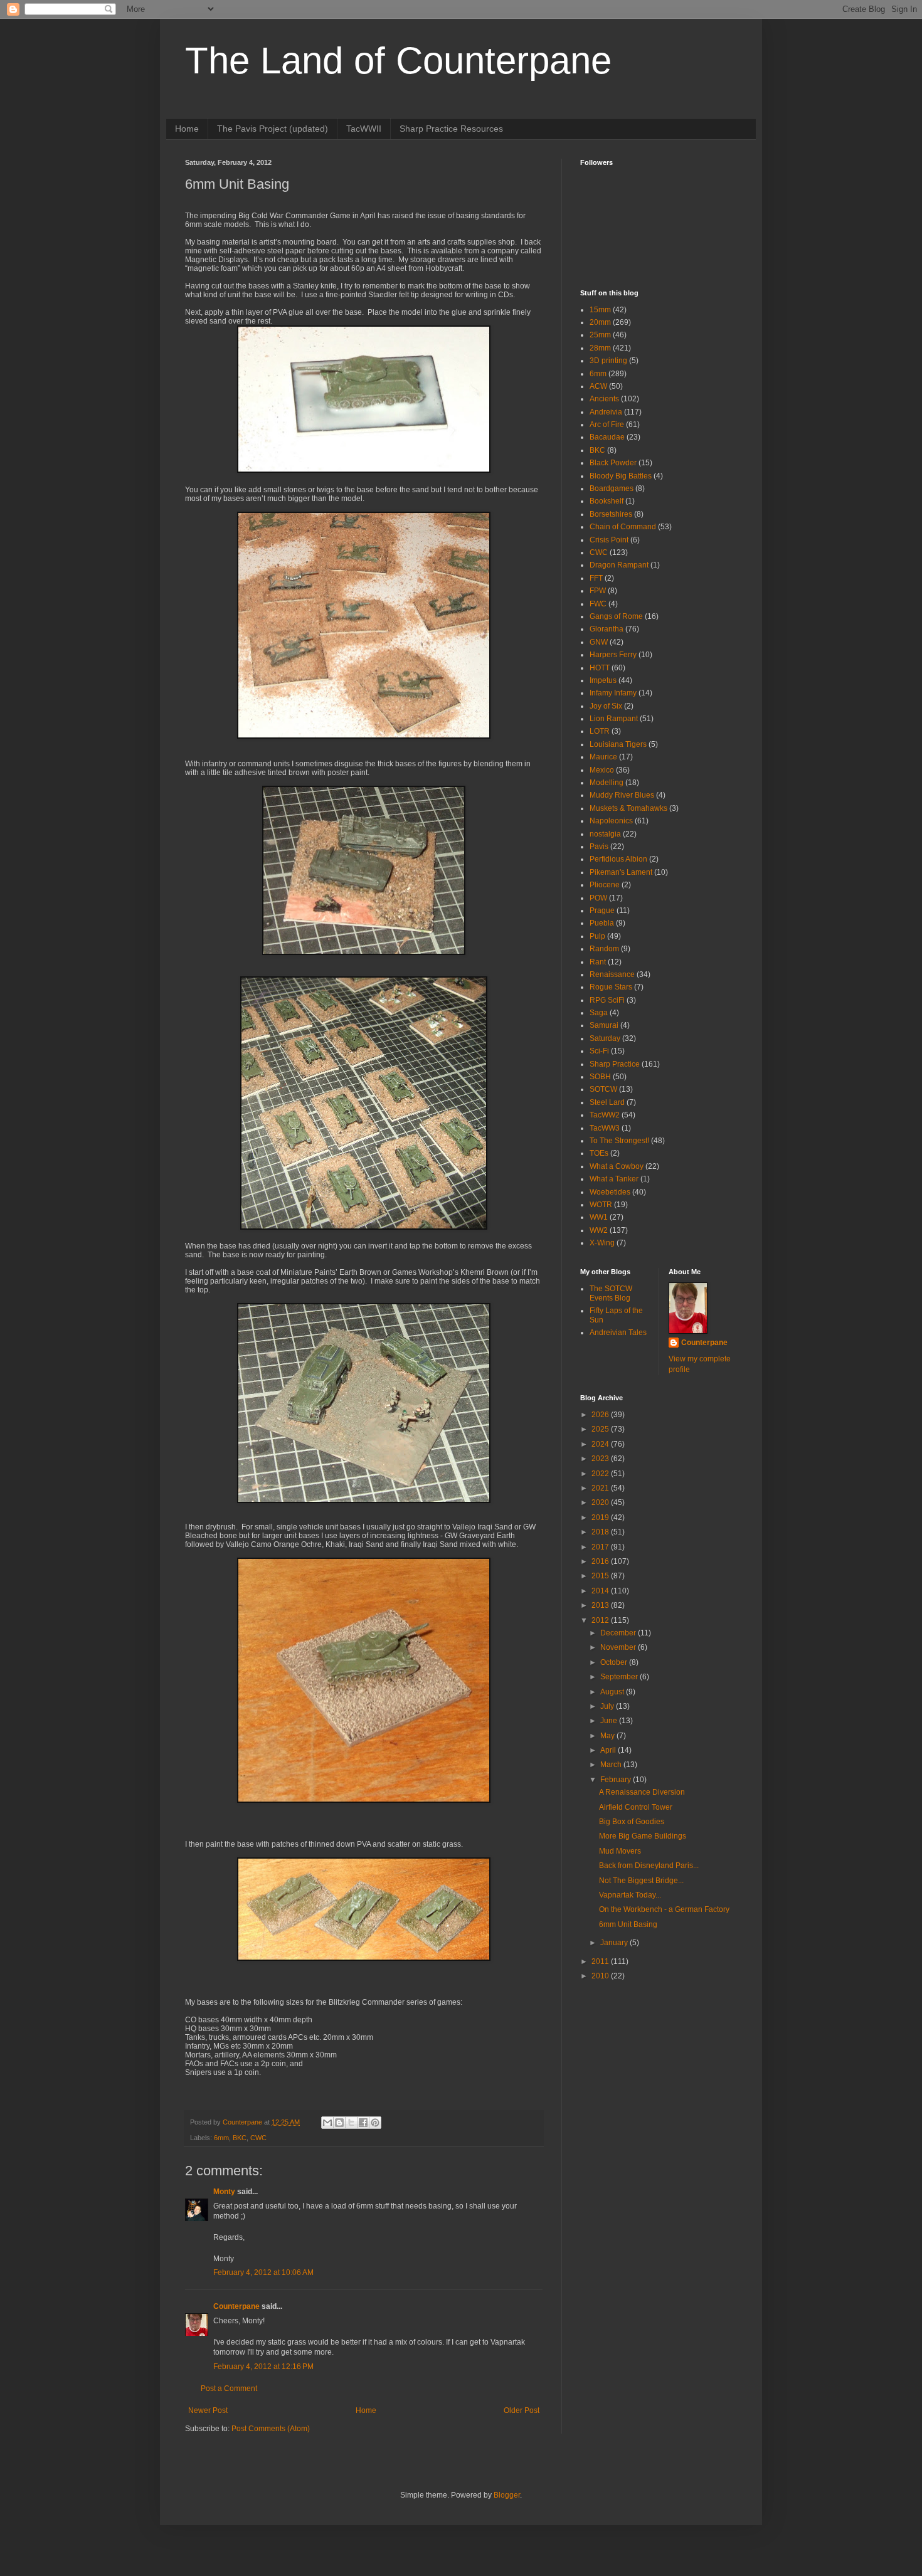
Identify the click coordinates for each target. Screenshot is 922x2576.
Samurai (604, 1025)
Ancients (604, 399)
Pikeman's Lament (621, 872)
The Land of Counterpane (398, 61)
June (610, 1721)
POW (598, 898)
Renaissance (612, 974)
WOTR (601, 1205)
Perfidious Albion (618, 859)
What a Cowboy (617, 1166)
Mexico (602, 770)
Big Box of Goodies (632, 1822)
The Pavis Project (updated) (273, 129)
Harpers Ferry (613, 655)
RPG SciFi (607, 1000)
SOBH (600, 1077)
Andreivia (606, 412)
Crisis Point (609, 540)
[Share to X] (351, 2123)
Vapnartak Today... (630, 1895)
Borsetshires (611, 514)
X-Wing (602, 1243)
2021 (601, 1488)
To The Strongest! (619, 1141)
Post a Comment (229, 2389)
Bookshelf (607, 501)
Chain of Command (623, 527)
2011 (601, 1961)
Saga (599, 1013)
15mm (600, 310)
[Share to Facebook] (363, 2123)
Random (604, 949)
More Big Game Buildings (643, 1836)
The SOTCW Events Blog (611, 1293)
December (619, 1633)
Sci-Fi (599, 1051)
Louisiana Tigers (618, 744)
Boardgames (612, 488)
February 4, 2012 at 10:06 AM (263, 2272)
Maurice (603, 757)
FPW (598, 591)
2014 (601, 1591)
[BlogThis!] (339, 2123)
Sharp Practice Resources (451, 129)
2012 (601, 1620)
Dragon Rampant (619, 565)
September (620, 1677)
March (612, 1765)
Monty (224, 2192)
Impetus (603, 680)
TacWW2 (605, 1115)
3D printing (608, 361)
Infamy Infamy (613, 693)
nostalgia (605, 834)
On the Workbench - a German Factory (664, 1909)
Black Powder (613, 463)
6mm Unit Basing (628, 1924)
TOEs (599, 1153)
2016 (601, 1561)
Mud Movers (620, 1851)
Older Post (522, 2410)
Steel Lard (607, 1102)
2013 (601, 1605)
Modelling (607, 783)
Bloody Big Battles (621, 476)
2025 (601, 1429)
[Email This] (327, 2123)
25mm (600, 335)
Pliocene (605, 885)
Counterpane (236, 2306)
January (615, 1943)
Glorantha (607, 629)
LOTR (600, 731)
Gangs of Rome (616, 616)
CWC (258, 2138)
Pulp (597, 936)
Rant (598, 962)
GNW (599, 642)
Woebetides (610, 1192)
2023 (601, 1459)
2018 (601, 1532)
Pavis (599, 847)
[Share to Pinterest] (375, 2123)
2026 (601, 1415)
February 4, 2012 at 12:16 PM (263, 2367)
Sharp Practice (615, 1064)
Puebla (602, 923)
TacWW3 (605, 1128)
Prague (602, 911)
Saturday (605, 1038)
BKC (240, 2138)
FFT (596, 578)
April (609, 1750)
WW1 (599, 1217)
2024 (601, 1444)
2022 (601, 1474)
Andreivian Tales (618, 1333)
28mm (600, 348)
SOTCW (603, 1089)
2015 (601, 1576)
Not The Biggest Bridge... (641, 1881)
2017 (601, 1547)
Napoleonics (611, 821)
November (619, 1647)
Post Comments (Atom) (271, 2429)
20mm (600, 322)
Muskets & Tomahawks (628, 808)
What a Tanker (614, 1179)
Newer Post (208, 2410)
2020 (601, 1502)
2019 (601, 1518)
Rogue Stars (611, 987)
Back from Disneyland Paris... (649, 1866)
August (613, 1692)
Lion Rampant (614, 719)
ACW (598, 386)
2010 (601, 1976)
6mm (221, 2138)
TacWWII (364, 129)
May (608, 1736)
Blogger (507, 2495)
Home (187, 129)
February (617, 1780)
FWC (598, 604)
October (615, 1662)
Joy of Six (606, 706)
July (608, 1706)
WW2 (599, 1230)
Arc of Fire (607, 425)
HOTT (600, 668)
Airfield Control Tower (636, 1807)
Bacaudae (607, 437)
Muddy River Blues (622, 795)
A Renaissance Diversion (642, 1792)
